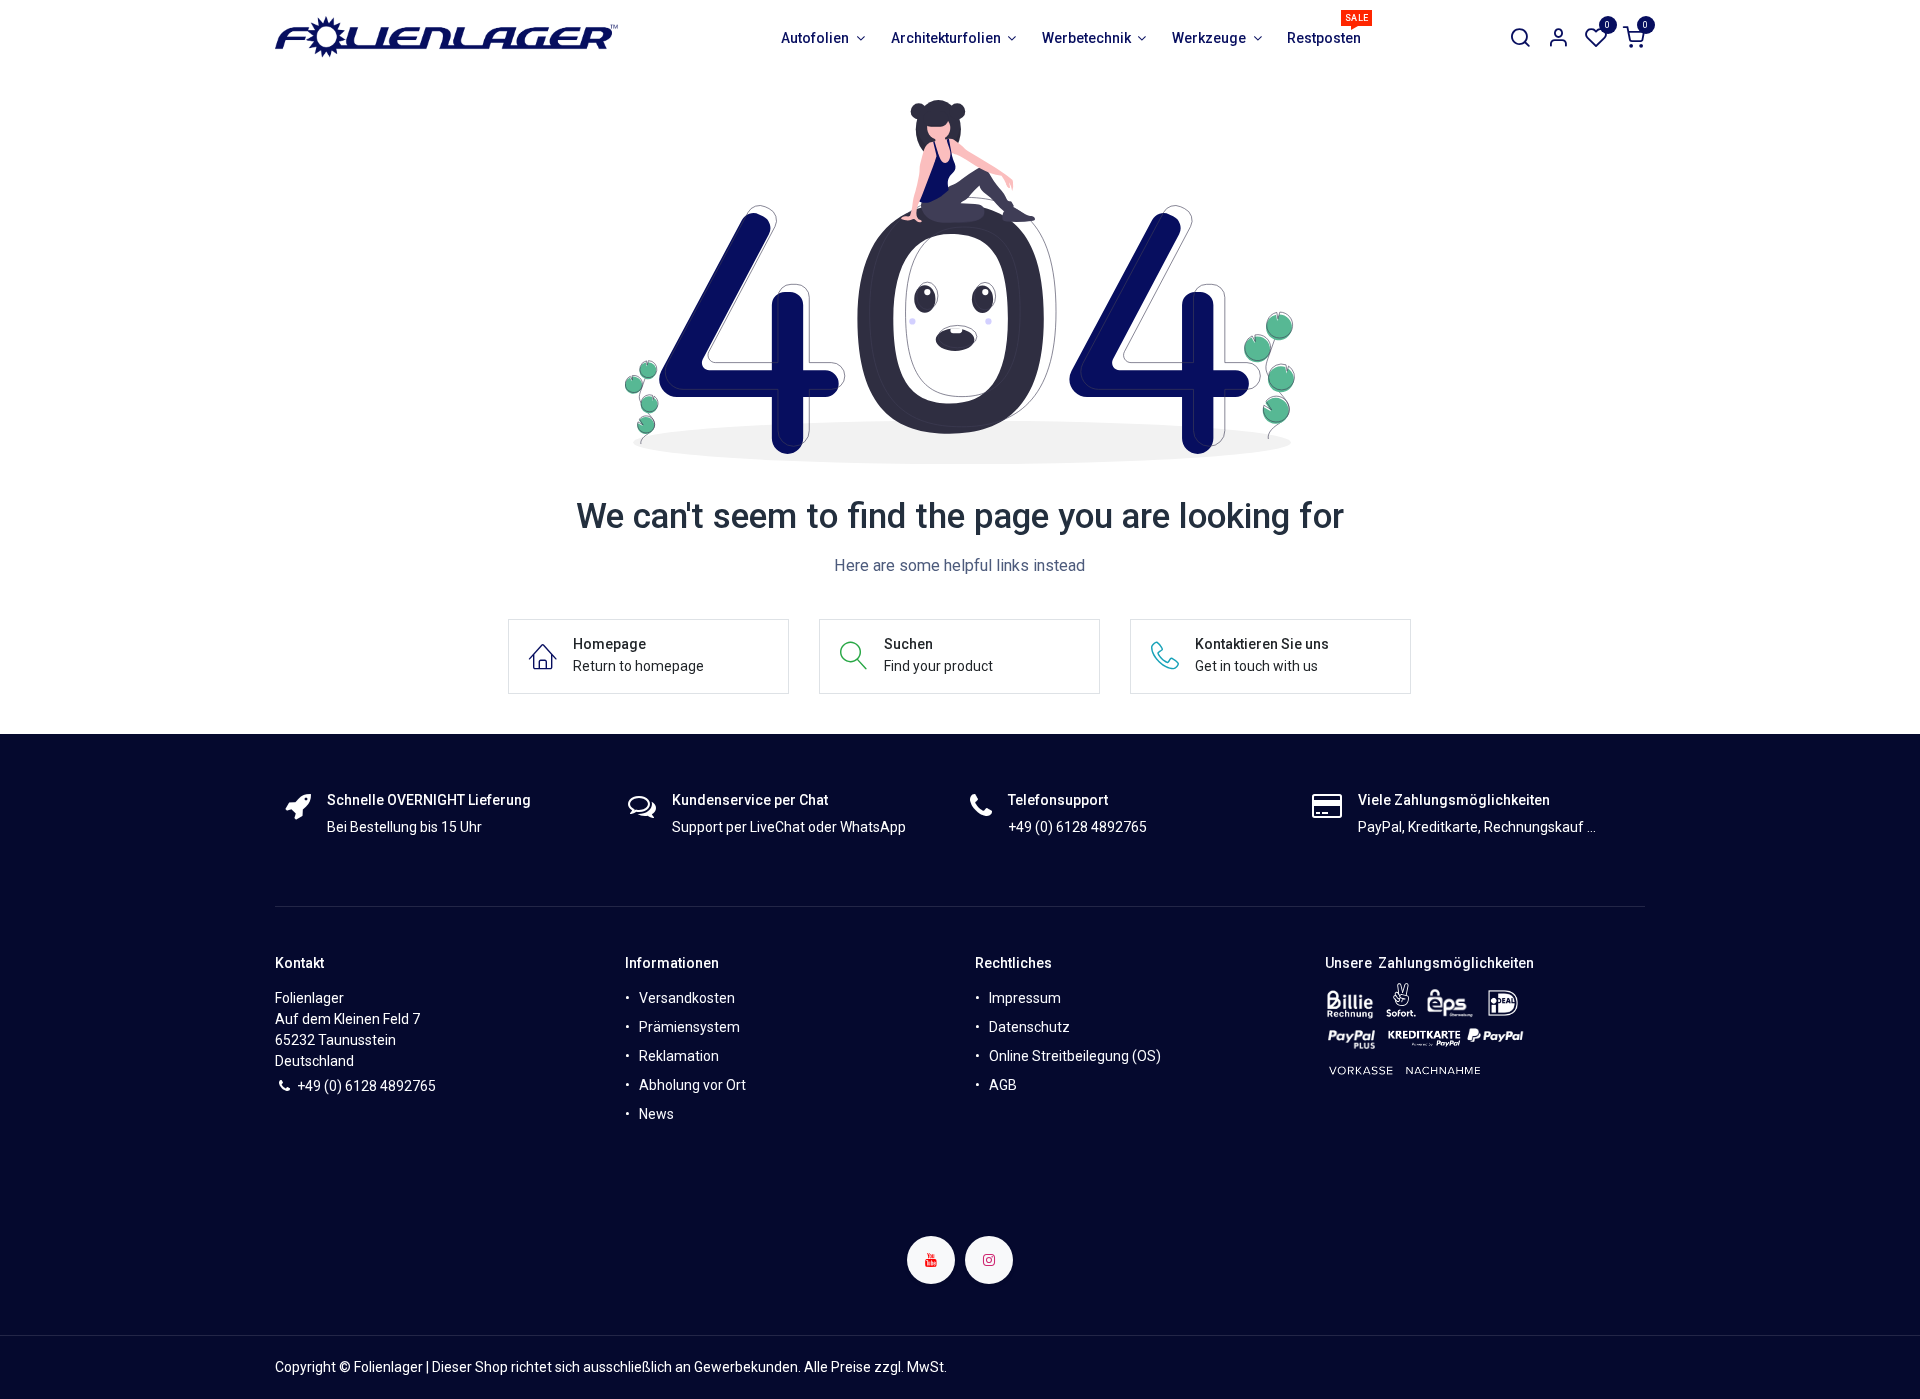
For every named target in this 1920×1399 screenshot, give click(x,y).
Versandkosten (687, 998)
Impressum (1025, 998)
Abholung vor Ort (692, 1085)
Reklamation (679, 1056)
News (656, 1114)
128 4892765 (394, 1086)
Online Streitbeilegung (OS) (1075, 1056)
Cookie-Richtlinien (907, 1366)
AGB (1003, 1085)
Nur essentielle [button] (1483, 1368)
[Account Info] (1558, 38)
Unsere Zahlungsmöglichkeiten (1429, 963)
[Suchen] (1520, 38)
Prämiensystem (689, 1027)
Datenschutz (1029, 1027)
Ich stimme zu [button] (1589, 1368)
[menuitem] (823, 38)
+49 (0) (321, 1086)
